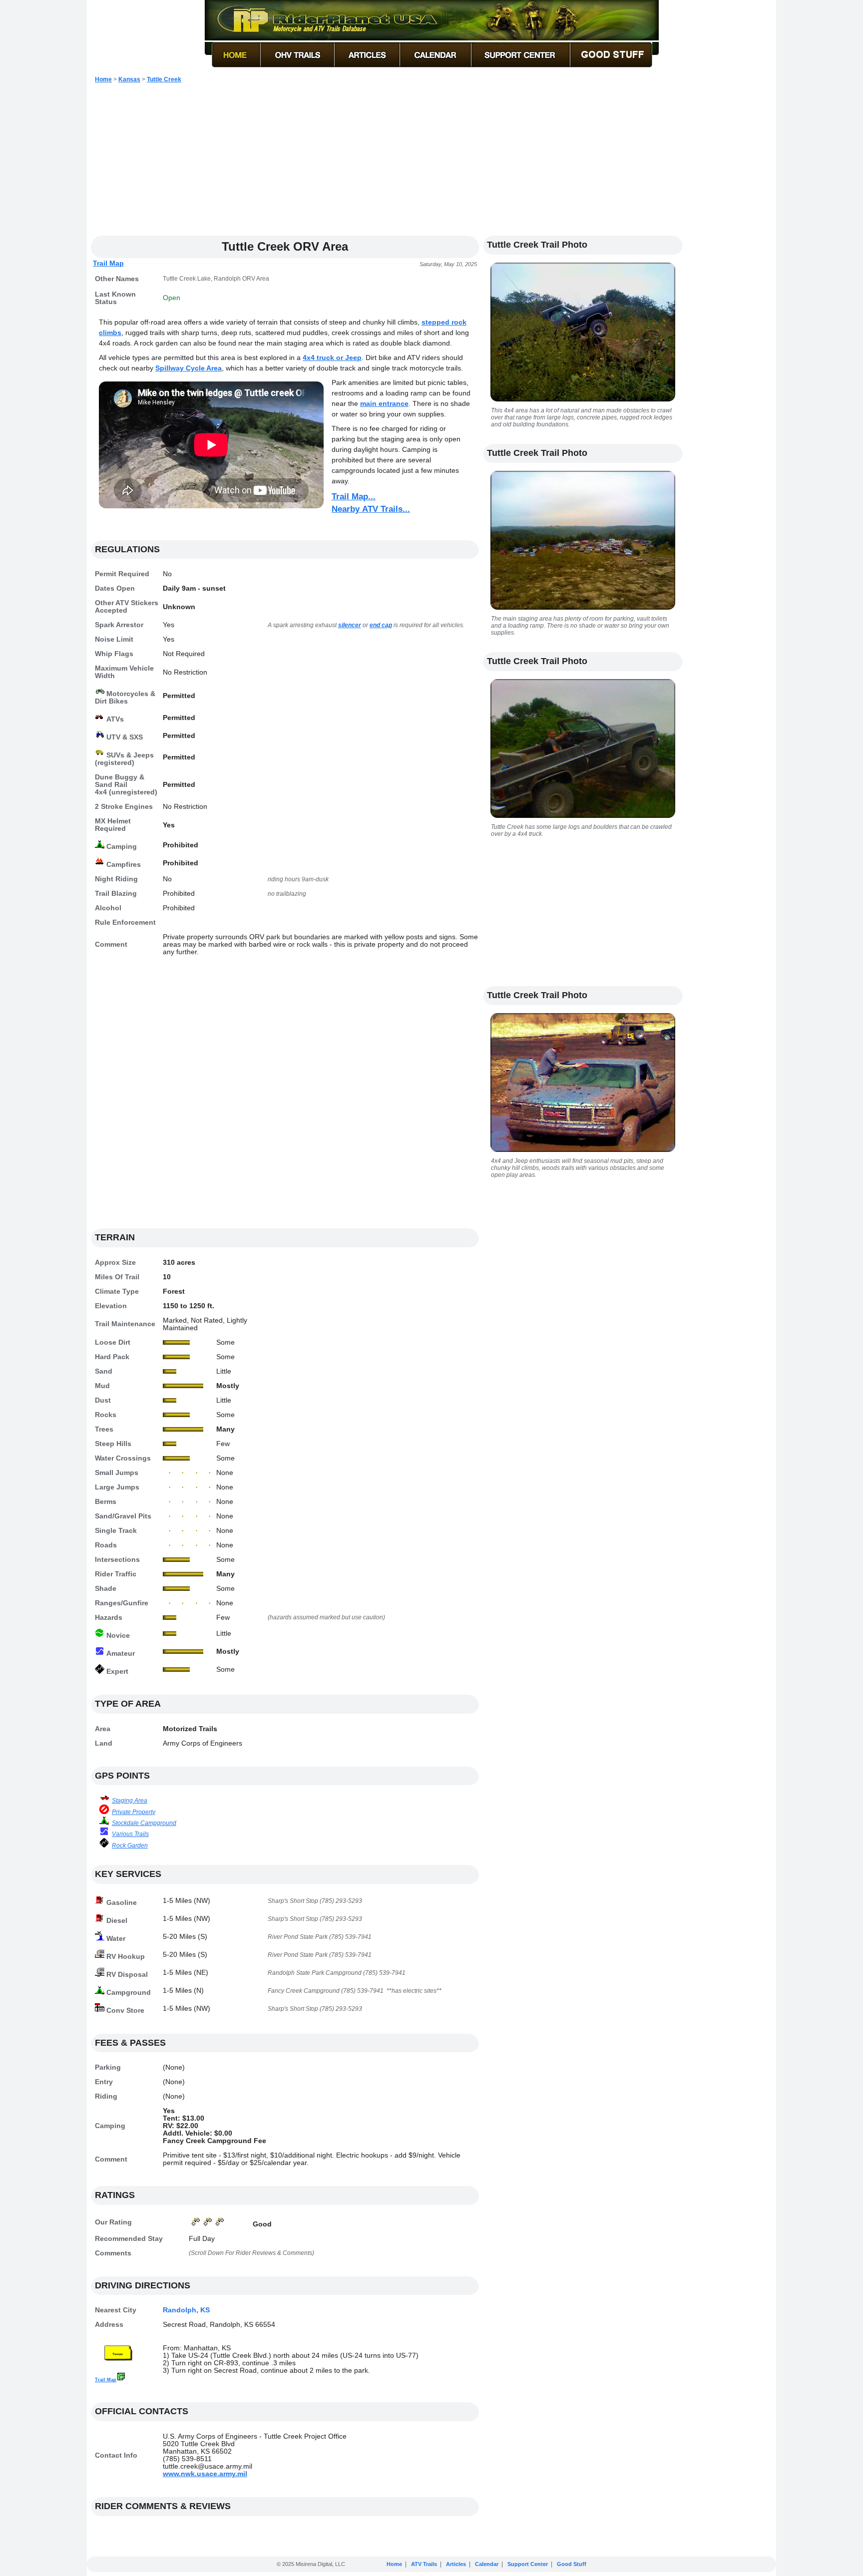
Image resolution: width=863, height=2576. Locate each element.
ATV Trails (424, 2564)
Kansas (129, 79)
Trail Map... (354, 497)
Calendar (487, 2564)
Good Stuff (572, 2564)
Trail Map (108, 263)
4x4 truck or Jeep (332, 358)
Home (103, 79)
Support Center (528, 2564)
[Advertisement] (431, 164)
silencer (350, 625)
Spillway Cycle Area (189, 368)
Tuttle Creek (164, 79)
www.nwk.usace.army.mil (205, 2474)
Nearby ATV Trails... (371, 509)
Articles (456, 2564)
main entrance (384, 403)
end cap (381, 625)
